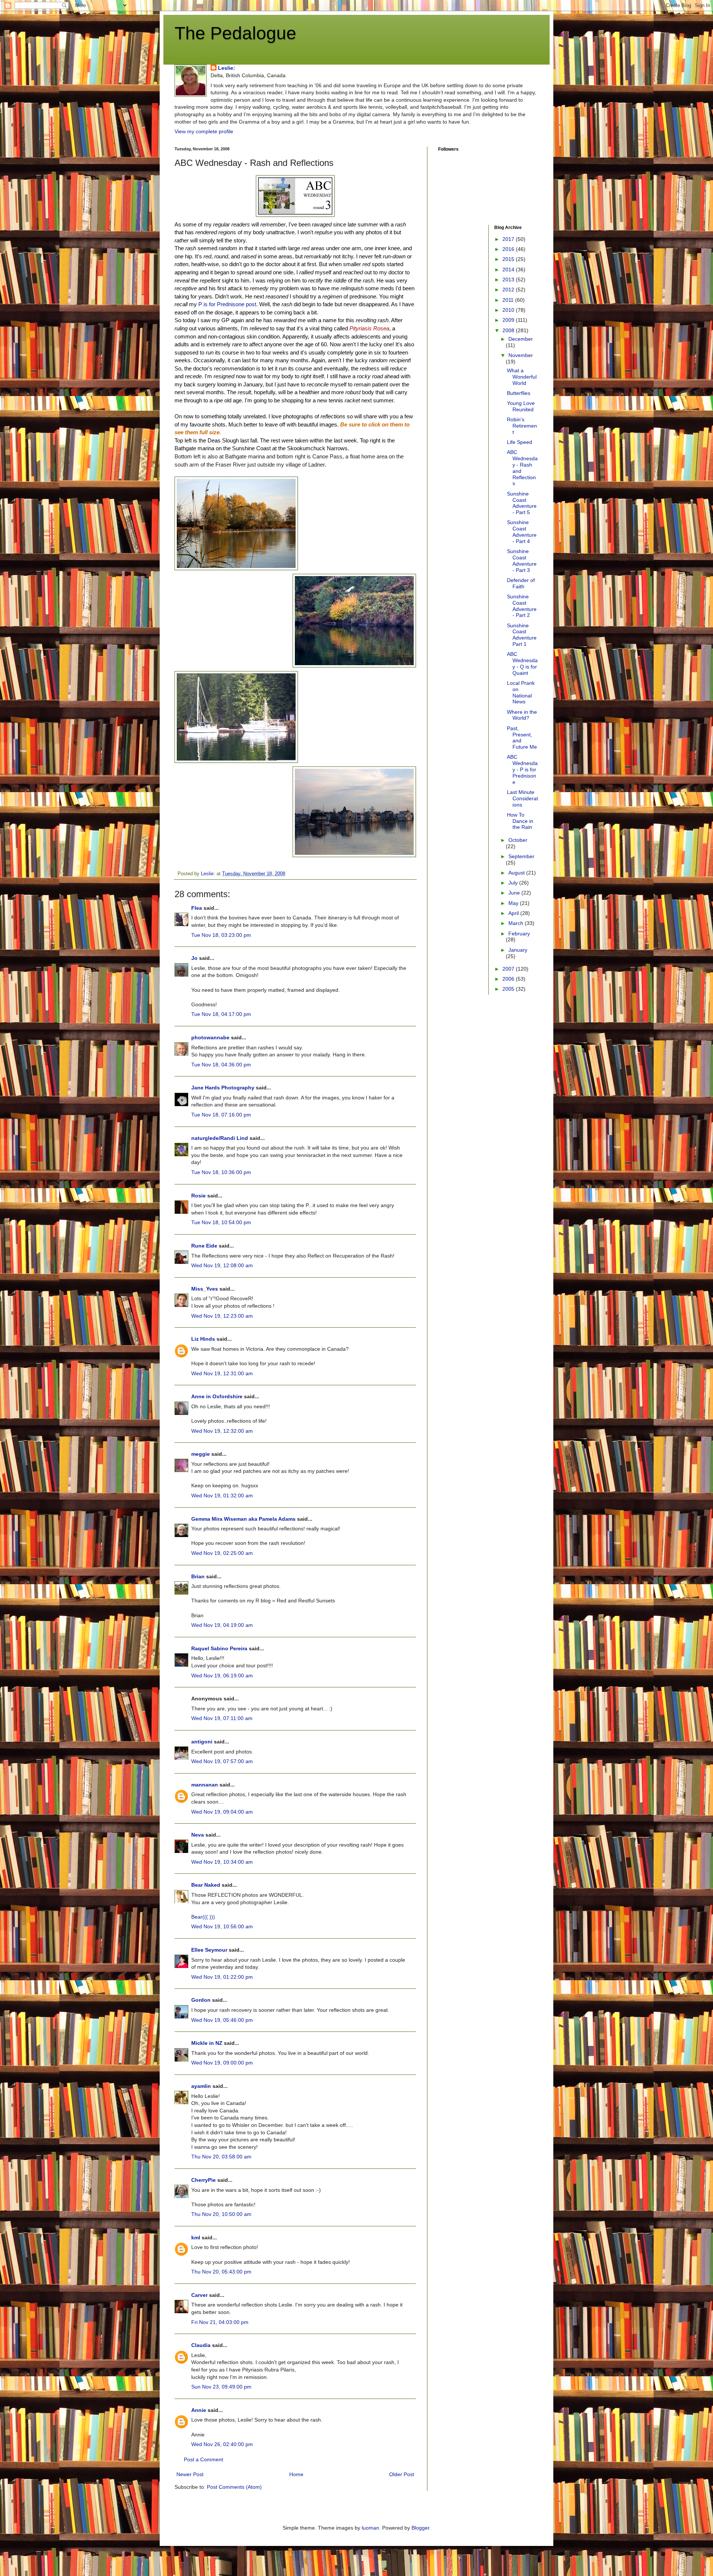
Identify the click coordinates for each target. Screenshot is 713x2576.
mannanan (205, 1785)
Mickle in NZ (207, 2043)
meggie (201, 1454)
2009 (509, 320)
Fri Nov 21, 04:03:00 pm (220, 2322)
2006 (509, 979)
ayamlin (201, 2086)
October (518, 840)
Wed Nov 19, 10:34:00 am (222, 1862)
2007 (509, 969)
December (521, 339)
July (514, 883)
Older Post (402, 2474)
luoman (370, 2528)
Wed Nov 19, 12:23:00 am (222, 1316)
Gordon (201, 2000)
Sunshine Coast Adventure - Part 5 (522, 503)
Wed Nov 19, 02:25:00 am (222, 1553)
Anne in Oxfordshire (217, 1396)
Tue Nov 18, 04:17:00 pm (221, 1014)
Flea (197, 908)
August (517, 873)
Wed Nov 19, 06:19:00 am (222, 1676)
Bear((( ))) (203, 1917)
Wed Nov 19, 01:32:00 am (222, 1495)
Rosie (198, 1196)
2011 (509, 300)
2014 (509, 269)
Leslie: (227, 68)
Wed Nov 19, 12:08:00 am (222, 1265)
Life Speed (520, 442)
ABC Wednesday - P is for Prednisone (522, 769)
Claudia (201, 2345)
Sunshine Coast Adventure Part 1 (522, 635)
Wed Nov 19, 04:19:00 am (222, 1625)
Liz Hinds (203, 1339)
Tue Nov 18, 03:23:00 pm (221, 935)
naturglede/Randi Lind (220, 1138)
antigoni (202, 1742)
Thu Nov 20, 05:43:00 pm (221, 2272)
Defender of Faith (521, 583)
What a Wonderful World (522, 377)
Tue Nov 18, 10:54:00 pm (221, 1222)
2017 (509, 239)
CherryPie (204, 2180)
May (514, 903)
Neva (198, 1835)
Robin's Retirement (522, 426)
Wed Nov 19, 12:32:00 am (222, 1431)
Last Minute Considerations (522, 798)
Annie (199, 2410)
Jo (194, 958)
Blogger (420, 2528)
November (521, 355)
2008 (509, 330)
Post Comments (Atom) (234, 2487)
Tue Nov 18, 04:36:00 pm (221, 1065)
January (518, 950)
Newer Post (190, 2474)
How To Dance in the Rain (520, 821)
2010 (509, 310)
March (517, 923)
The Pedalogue (235, 33)
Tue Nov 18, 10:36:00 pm (221, 1172)
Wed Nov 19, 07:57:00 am (222, 1761)
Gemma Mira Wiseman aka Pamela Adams (243, 1519)
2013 (509, 279)
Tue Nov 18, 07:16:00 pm (221, 1115)
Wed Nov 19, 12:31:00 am (222, 1373)
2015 (509, 259)
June (515, 893)
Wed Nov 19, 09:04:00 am (222, 1812)
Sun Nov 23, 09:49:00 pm (221, 2387)
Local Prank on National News (521, 692)
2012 (509, 290)
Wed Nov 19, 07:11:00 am (222, 1718)
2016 (509, 249)
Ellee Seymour (209, 1950)
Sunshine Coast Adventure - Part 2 (522, 606)
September (521, 856)
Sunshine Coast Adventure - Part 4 (522, 532)
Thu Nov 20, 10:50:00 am (221, 2214)
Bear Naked (206, 1885)
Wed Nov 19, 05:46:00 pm (222, 2020)
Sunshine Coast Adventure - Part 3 (522, 560)
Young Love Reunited (521, 406)
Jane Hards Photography (223, 1088)
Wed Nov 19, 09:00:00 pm (222, 2063)
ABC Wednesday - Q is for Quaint (522, 663)
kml (196, 2237)
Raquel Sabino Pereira (219, 1648)
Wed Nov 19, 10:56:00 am (222, 1926)
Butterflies (519, 393)
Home (296, 2474)
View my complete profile (204, 131)
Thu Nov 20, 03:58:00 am (221, 2157)
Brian (198, 1576)
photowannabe (210, 1037)
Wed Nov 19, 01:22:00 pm (222, 1977)
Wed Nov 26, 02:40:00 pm (222, 2444)
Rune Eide (204, 1246)
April (514, 913)
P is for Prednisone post (227, 304)
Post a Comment (204, 2459)
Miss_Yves (205, 1289)
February (519, 934)
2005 (509, 989)
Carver (199, 2295)
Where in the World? (522, 715)
